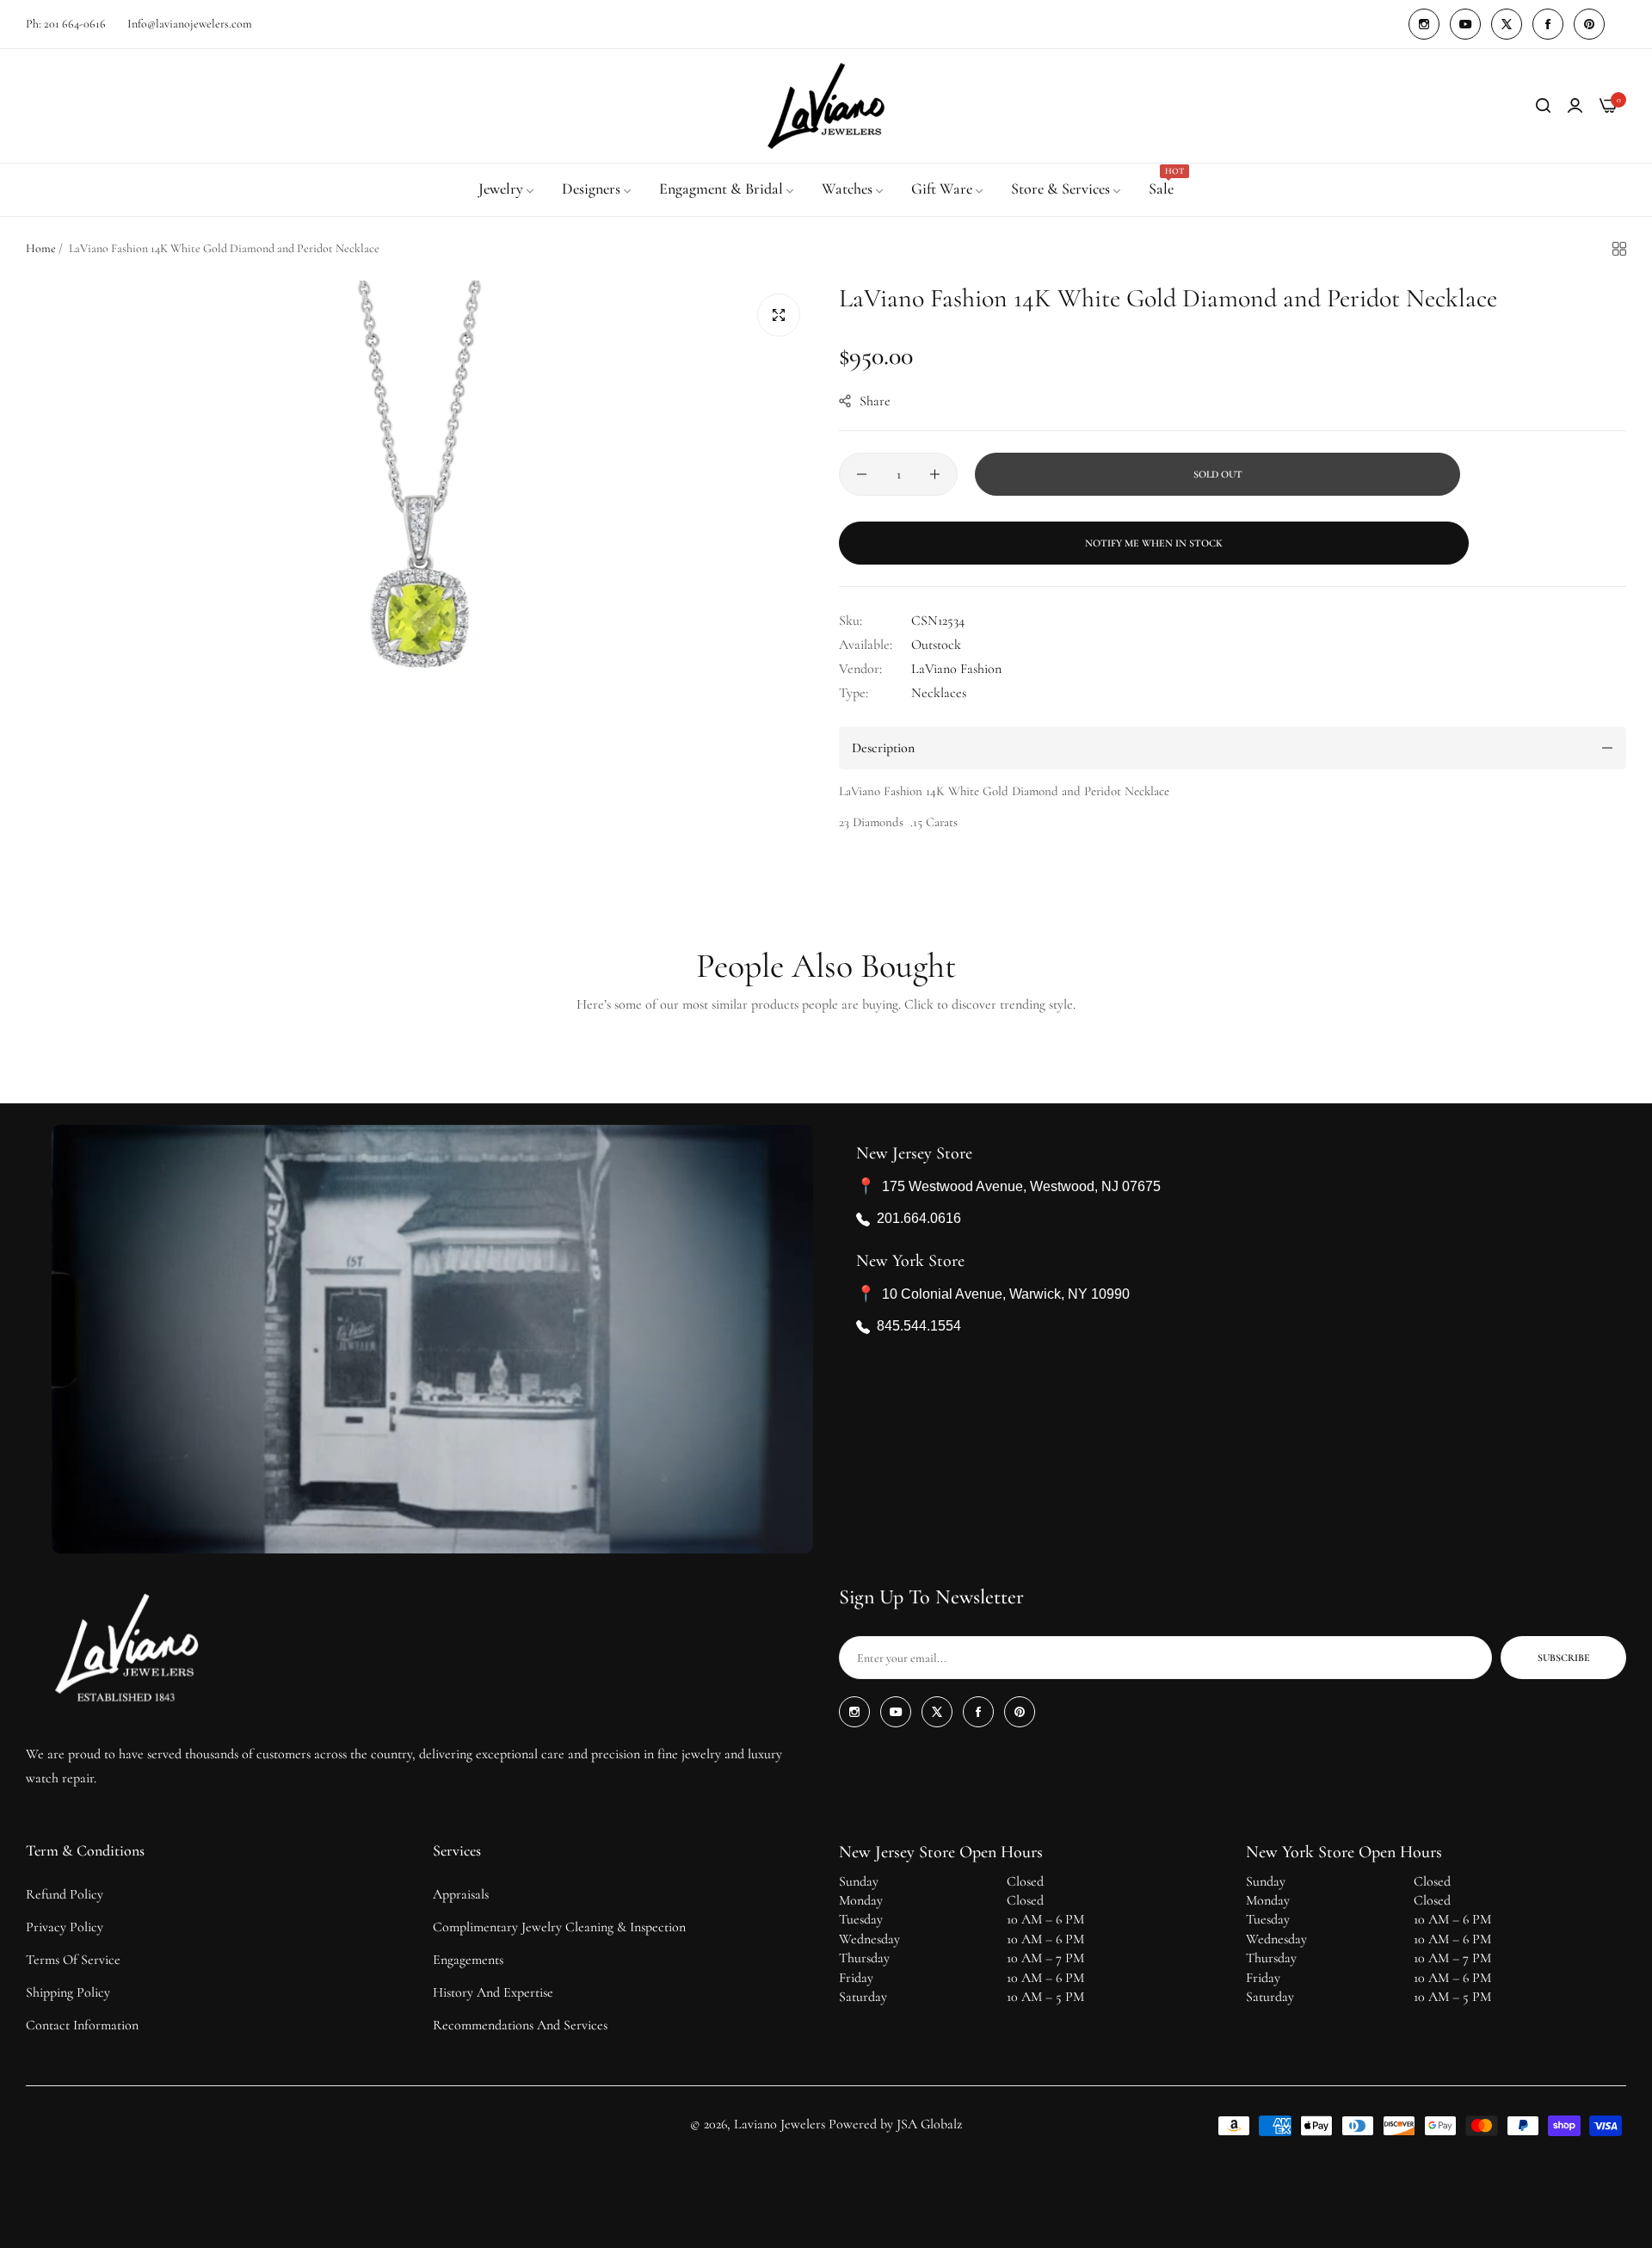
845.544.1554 (919, 1327)
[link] (507, 189)
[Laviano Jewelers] (826, 106)
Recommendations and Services (520, 2025)
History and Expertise (493, 1992)
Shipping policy (68, 1992)
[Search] (1543, 106)
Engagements (468, 1960)
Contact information (82, 2025)
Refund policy (65, 1894)
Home (41, 248)
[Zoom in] (779, 315)
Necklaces (939, 693)
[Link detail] (1424, 24)
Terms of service (73, 1960)
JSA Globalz (929, 2124)
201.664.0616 (919, 1219)
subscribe (1564, 1658)
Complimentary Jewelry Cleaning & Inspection (559, 1927)
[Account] (1575, 106)
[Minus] (862, 474)
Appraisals (461, 1894)
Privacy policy (65, 1927)
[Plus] (935, 474)
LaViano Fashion (956, 669)
